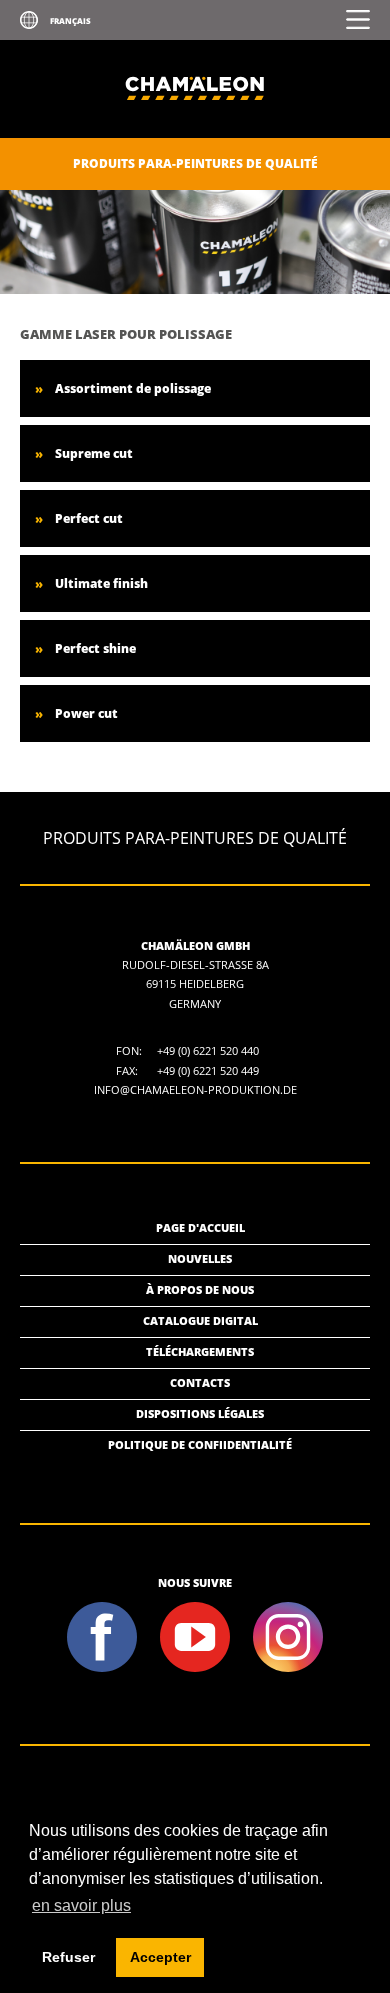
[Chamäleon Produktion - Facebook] (102, 1669)
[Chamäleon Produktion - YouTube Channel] (195, 1669)
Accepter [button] (160, 1957)
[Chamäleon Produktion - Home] (195, 133)
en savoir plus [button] (81, 1905)
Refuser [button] (68, 1957)
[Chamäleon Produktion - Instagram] (288, 1669)
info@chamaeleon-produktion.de (195, 1089)
